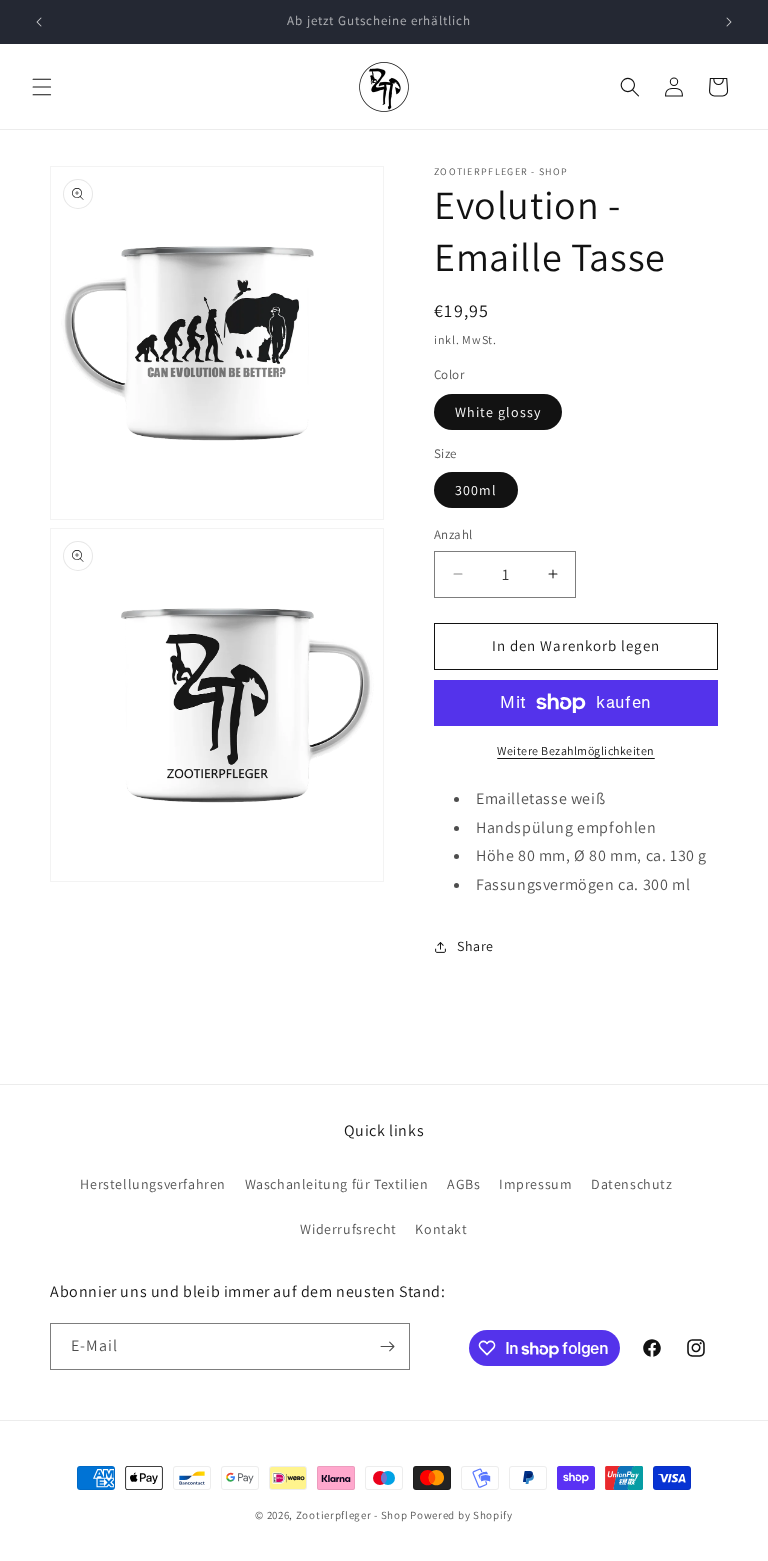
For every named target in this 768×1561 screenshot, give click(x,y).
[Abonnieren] (387, 1346)
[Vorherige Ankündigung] (39, 22)
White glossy (498, 412)
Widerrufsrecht (348, 1229)
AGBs (463, 1184)
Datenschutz (632, 1184)
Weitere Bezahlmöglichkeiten (576, 750)
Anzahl (453, 534)
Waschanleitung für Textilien (337, 1184)
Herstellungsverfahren (153, 1184)
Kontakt (441, 1229)
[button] (42, 87)
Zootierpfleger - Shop (352, 1515)
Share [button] (475, 946)
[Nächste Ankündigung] (729, 22)
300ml (476, 490)
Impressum (535, 1184)
